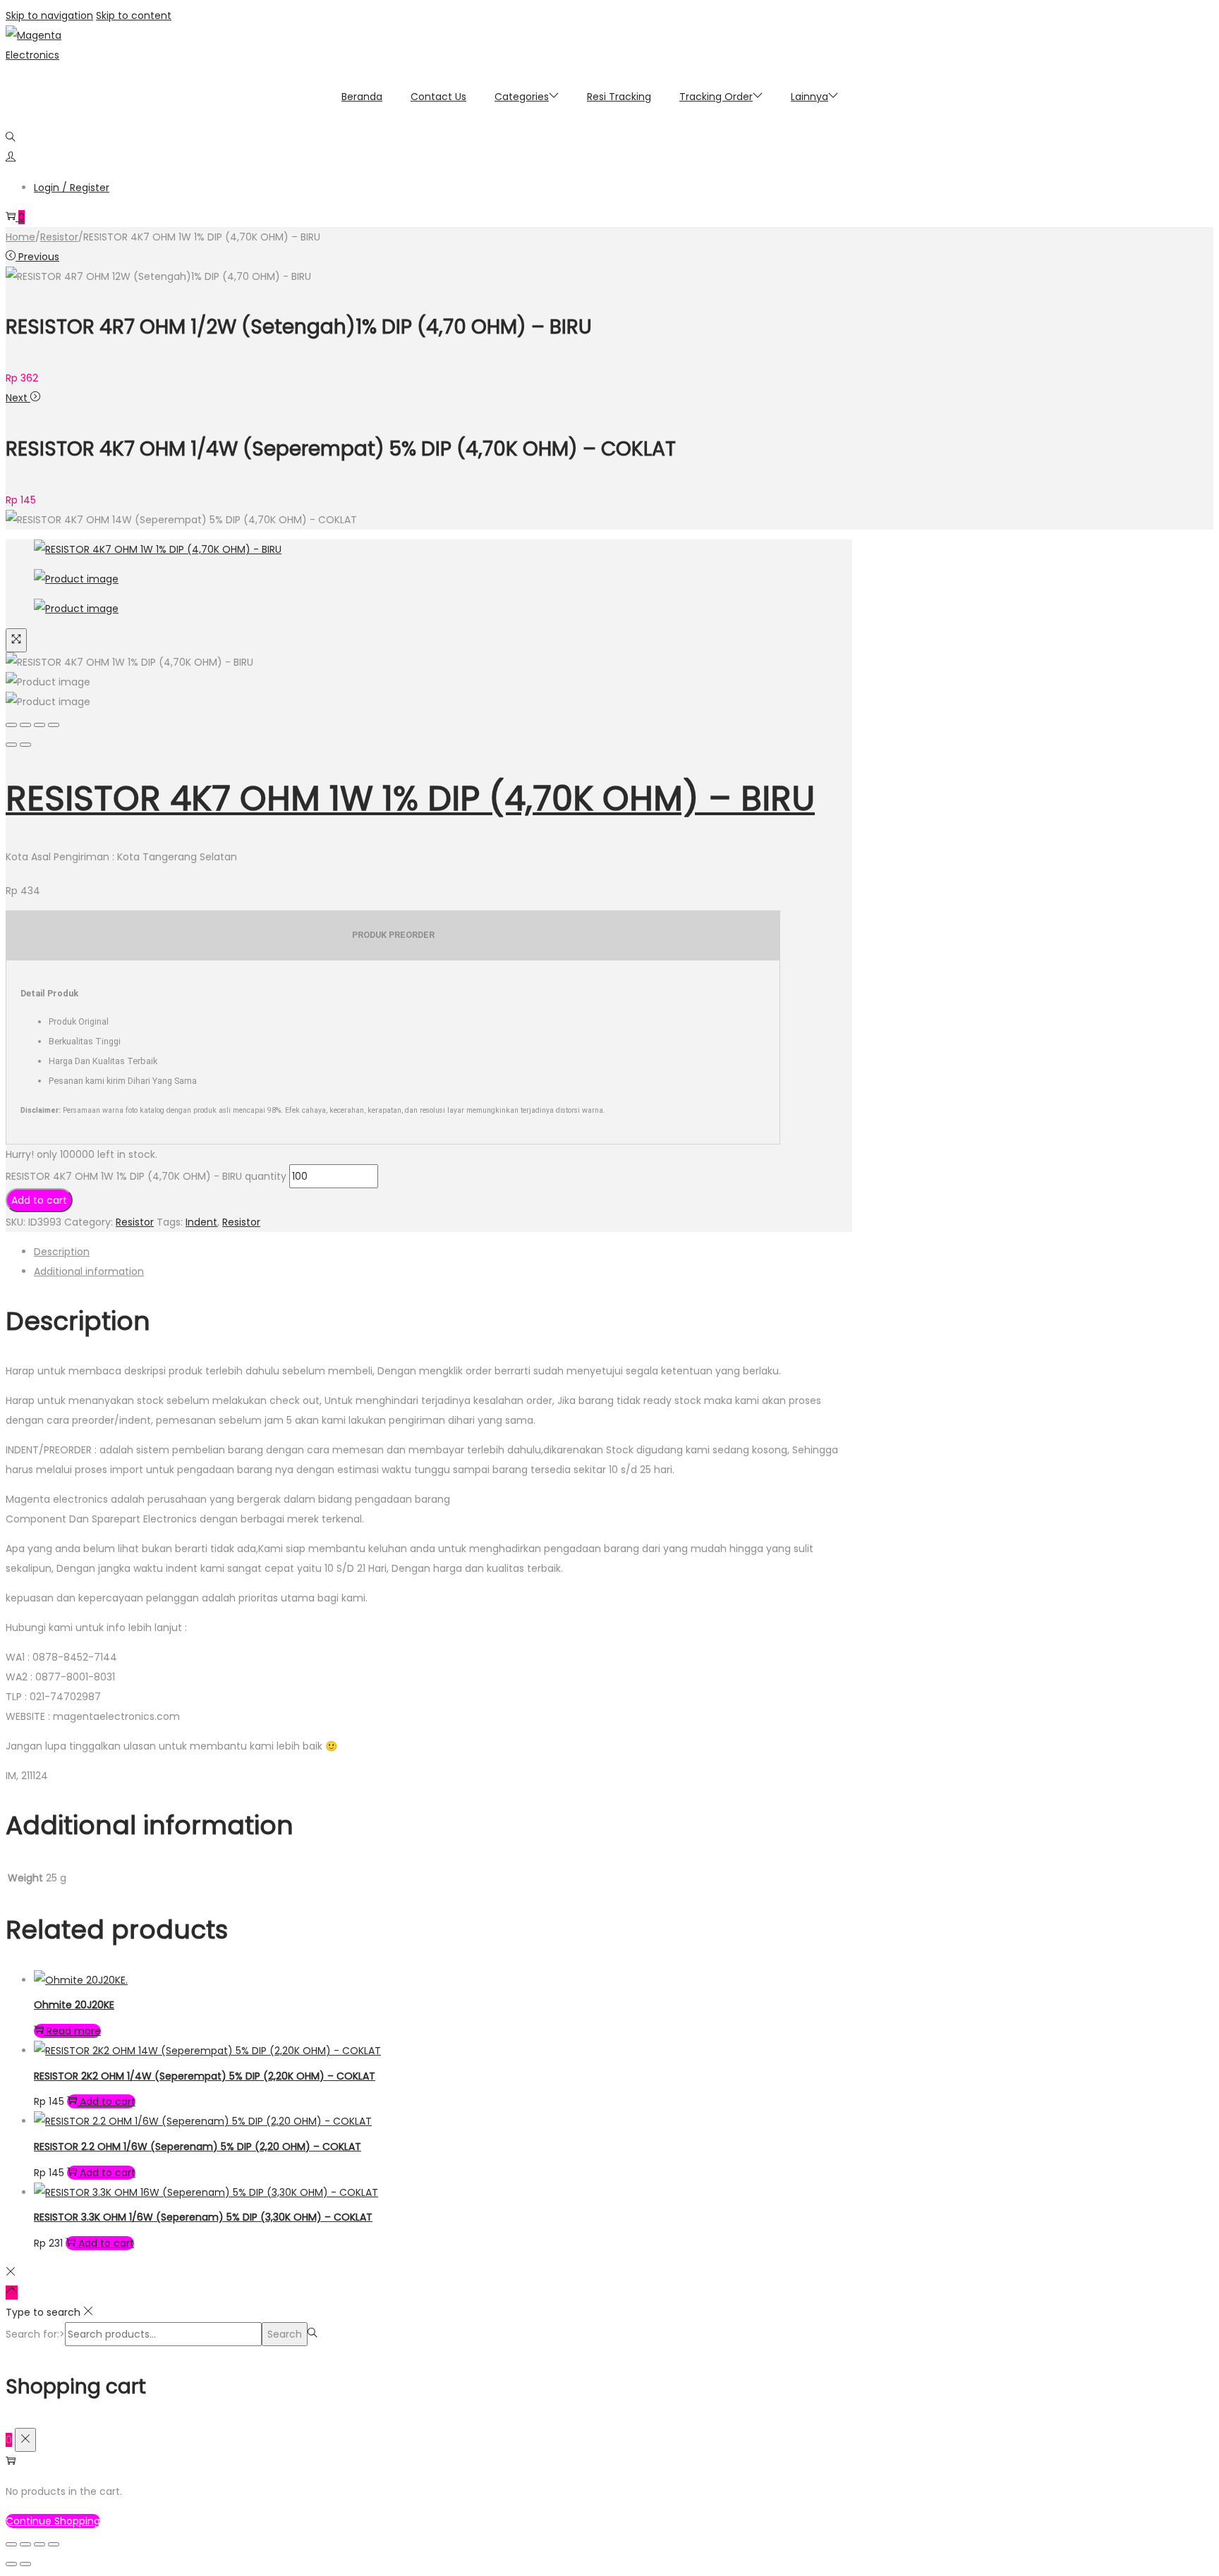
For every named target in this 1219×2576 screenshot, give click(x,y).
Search (285, 2334)
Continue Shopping (53, 2521)
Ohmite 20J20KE (74, 2005)
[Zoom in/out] (54, 725)
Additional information (89, 1271)
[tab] (443, 1252)
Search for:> (35, 2334)
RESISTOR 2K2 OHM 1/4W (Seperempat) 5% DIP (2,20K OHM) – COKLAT (205, 2076)
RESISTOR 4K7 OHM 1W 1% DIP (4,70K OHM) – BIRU (410, 799)
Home (20, 237)
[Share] (25, 725)
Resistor (59, 237)
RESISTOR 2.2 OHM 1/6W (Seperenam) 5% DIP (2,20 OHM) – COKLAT (198, 2147)
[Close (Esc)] (11, 725)
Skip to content (134, 16)
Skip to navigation (49, 16)
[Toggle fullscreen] (40, 725)
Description (62, 1252)
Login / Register (72, 188)
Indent (201, 1222)
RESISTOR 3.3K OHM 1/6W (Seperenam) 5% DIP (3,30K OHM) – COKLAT (203, 2217)
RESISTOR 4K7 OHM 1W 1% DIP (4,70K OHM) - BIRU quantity (146, 1176)
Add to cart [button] (108, 2101)
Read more (74, 2031)
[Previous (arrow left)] (11, 745)
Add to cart (39, 1200)
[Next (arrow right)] (25, 745)
